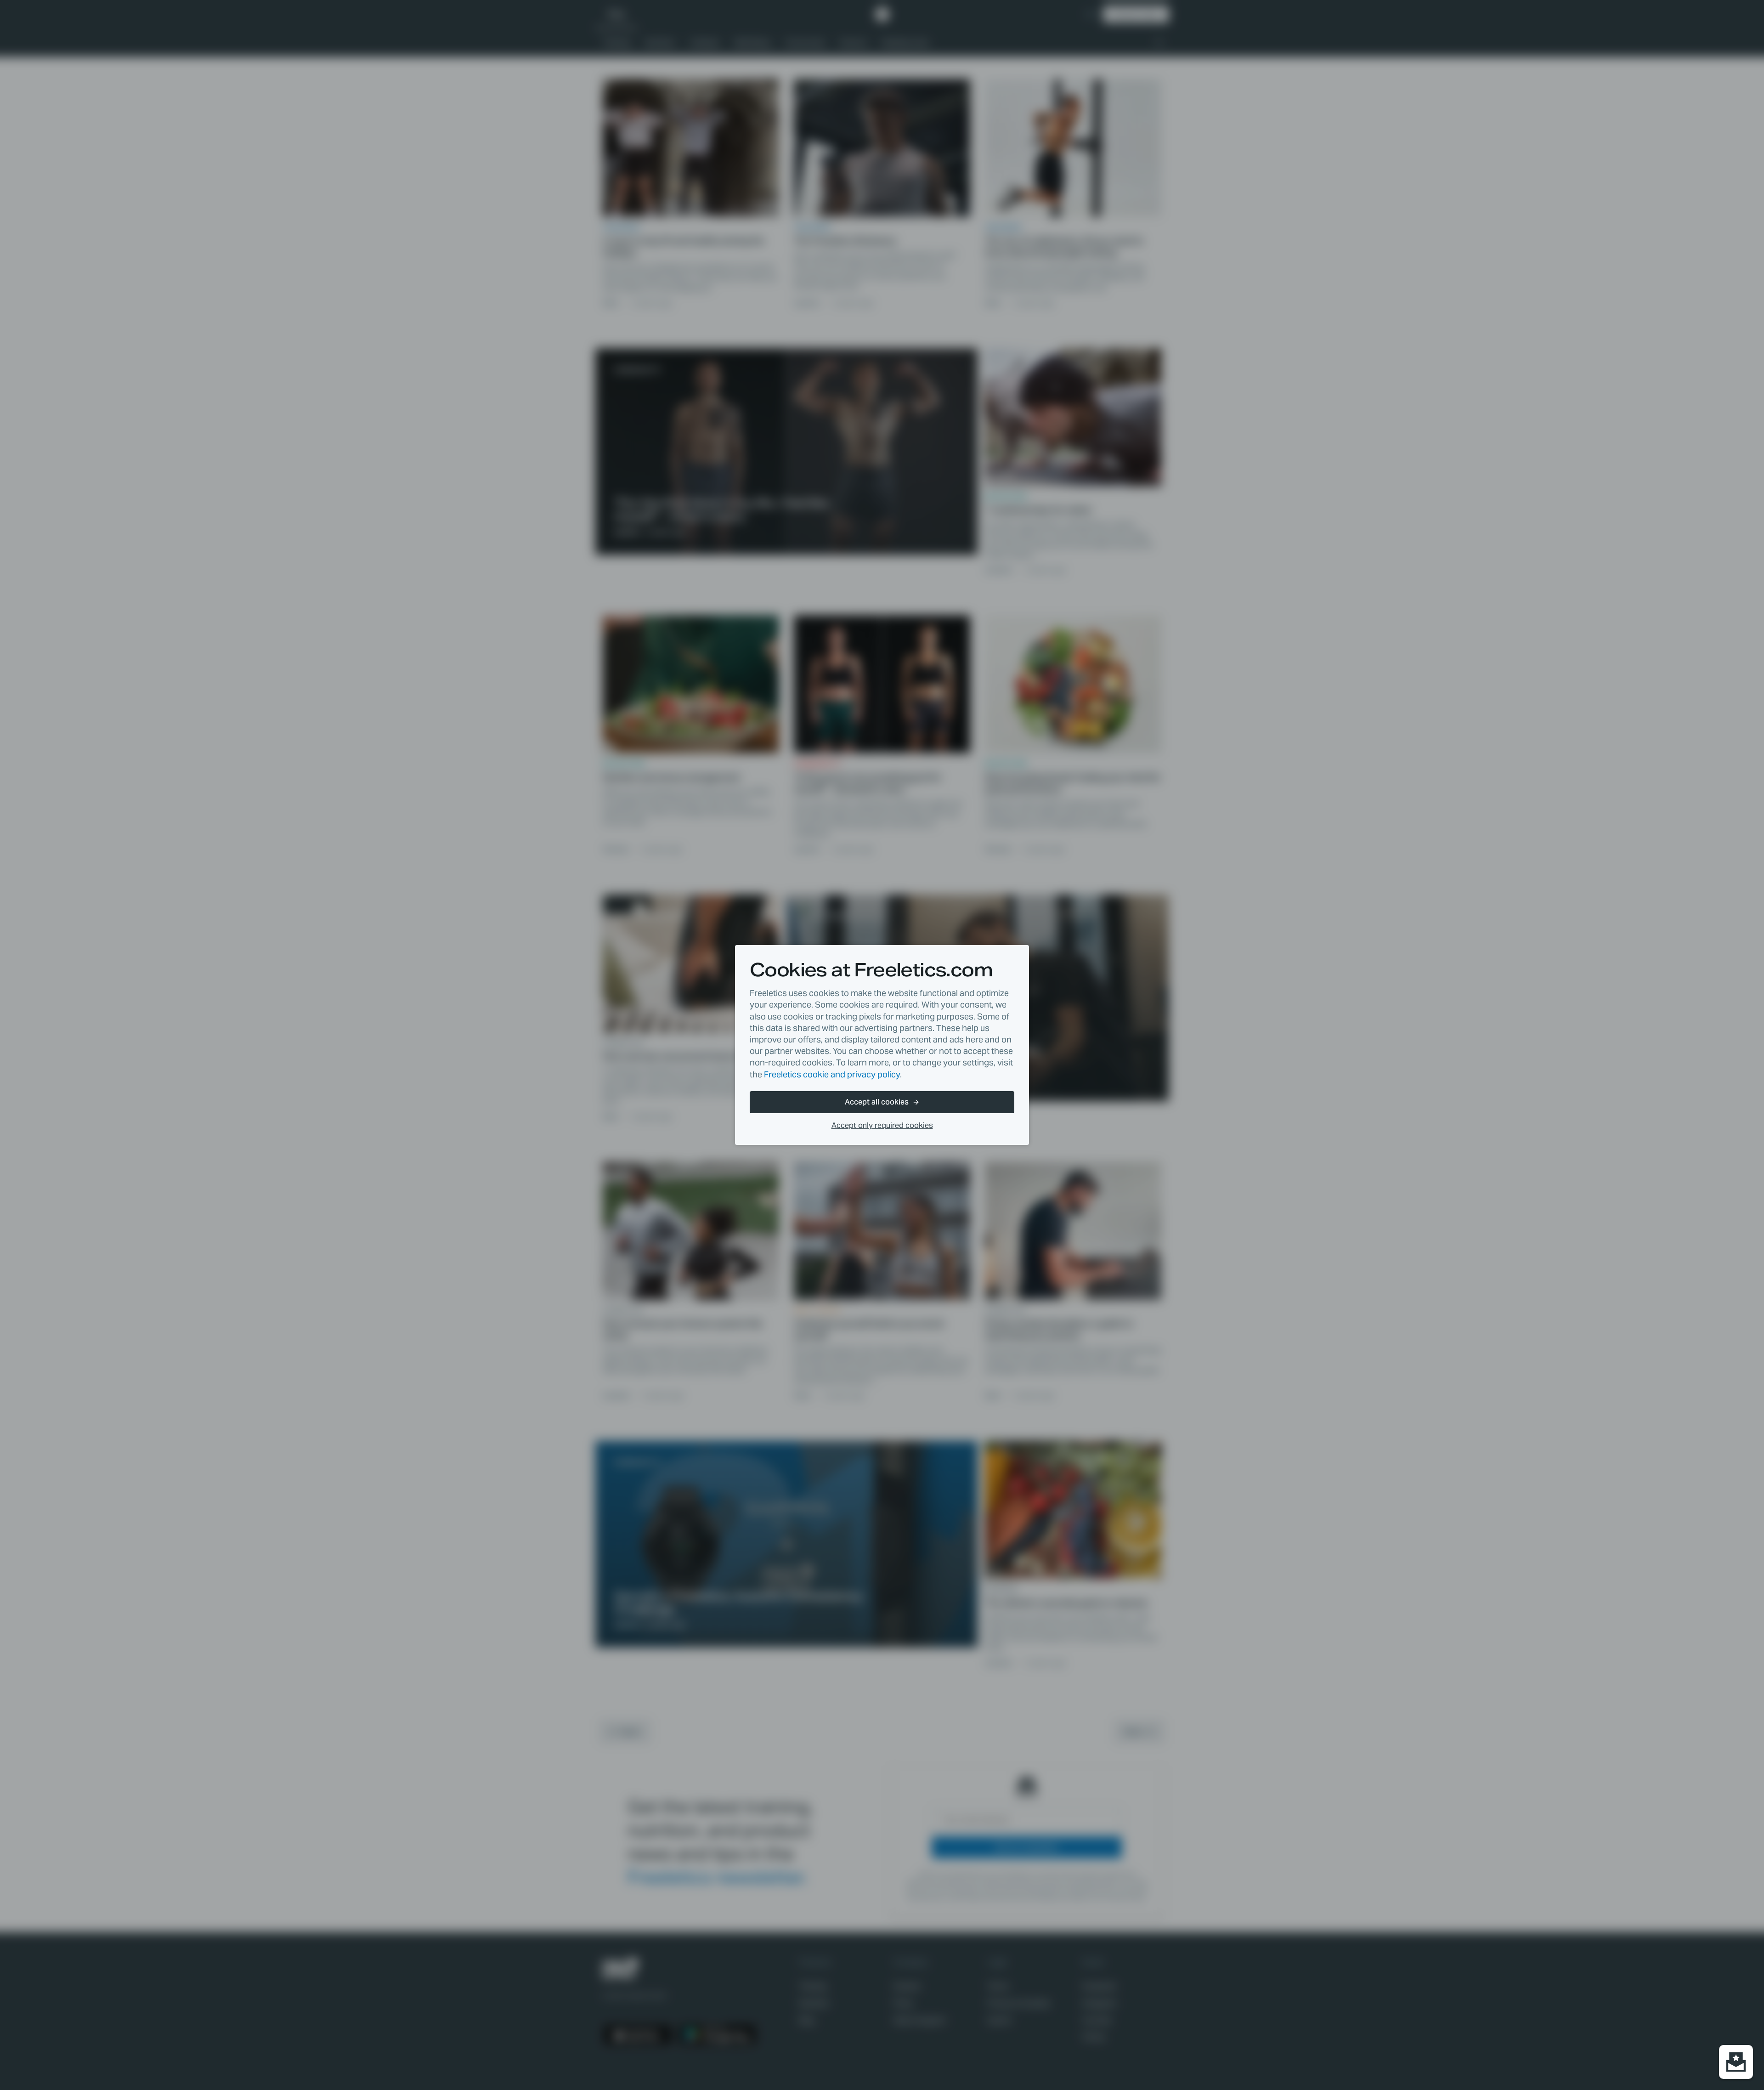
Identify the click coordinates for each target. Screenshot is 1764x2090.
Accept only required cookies (882, 1125)
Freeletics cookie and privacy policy (832, 1074)
